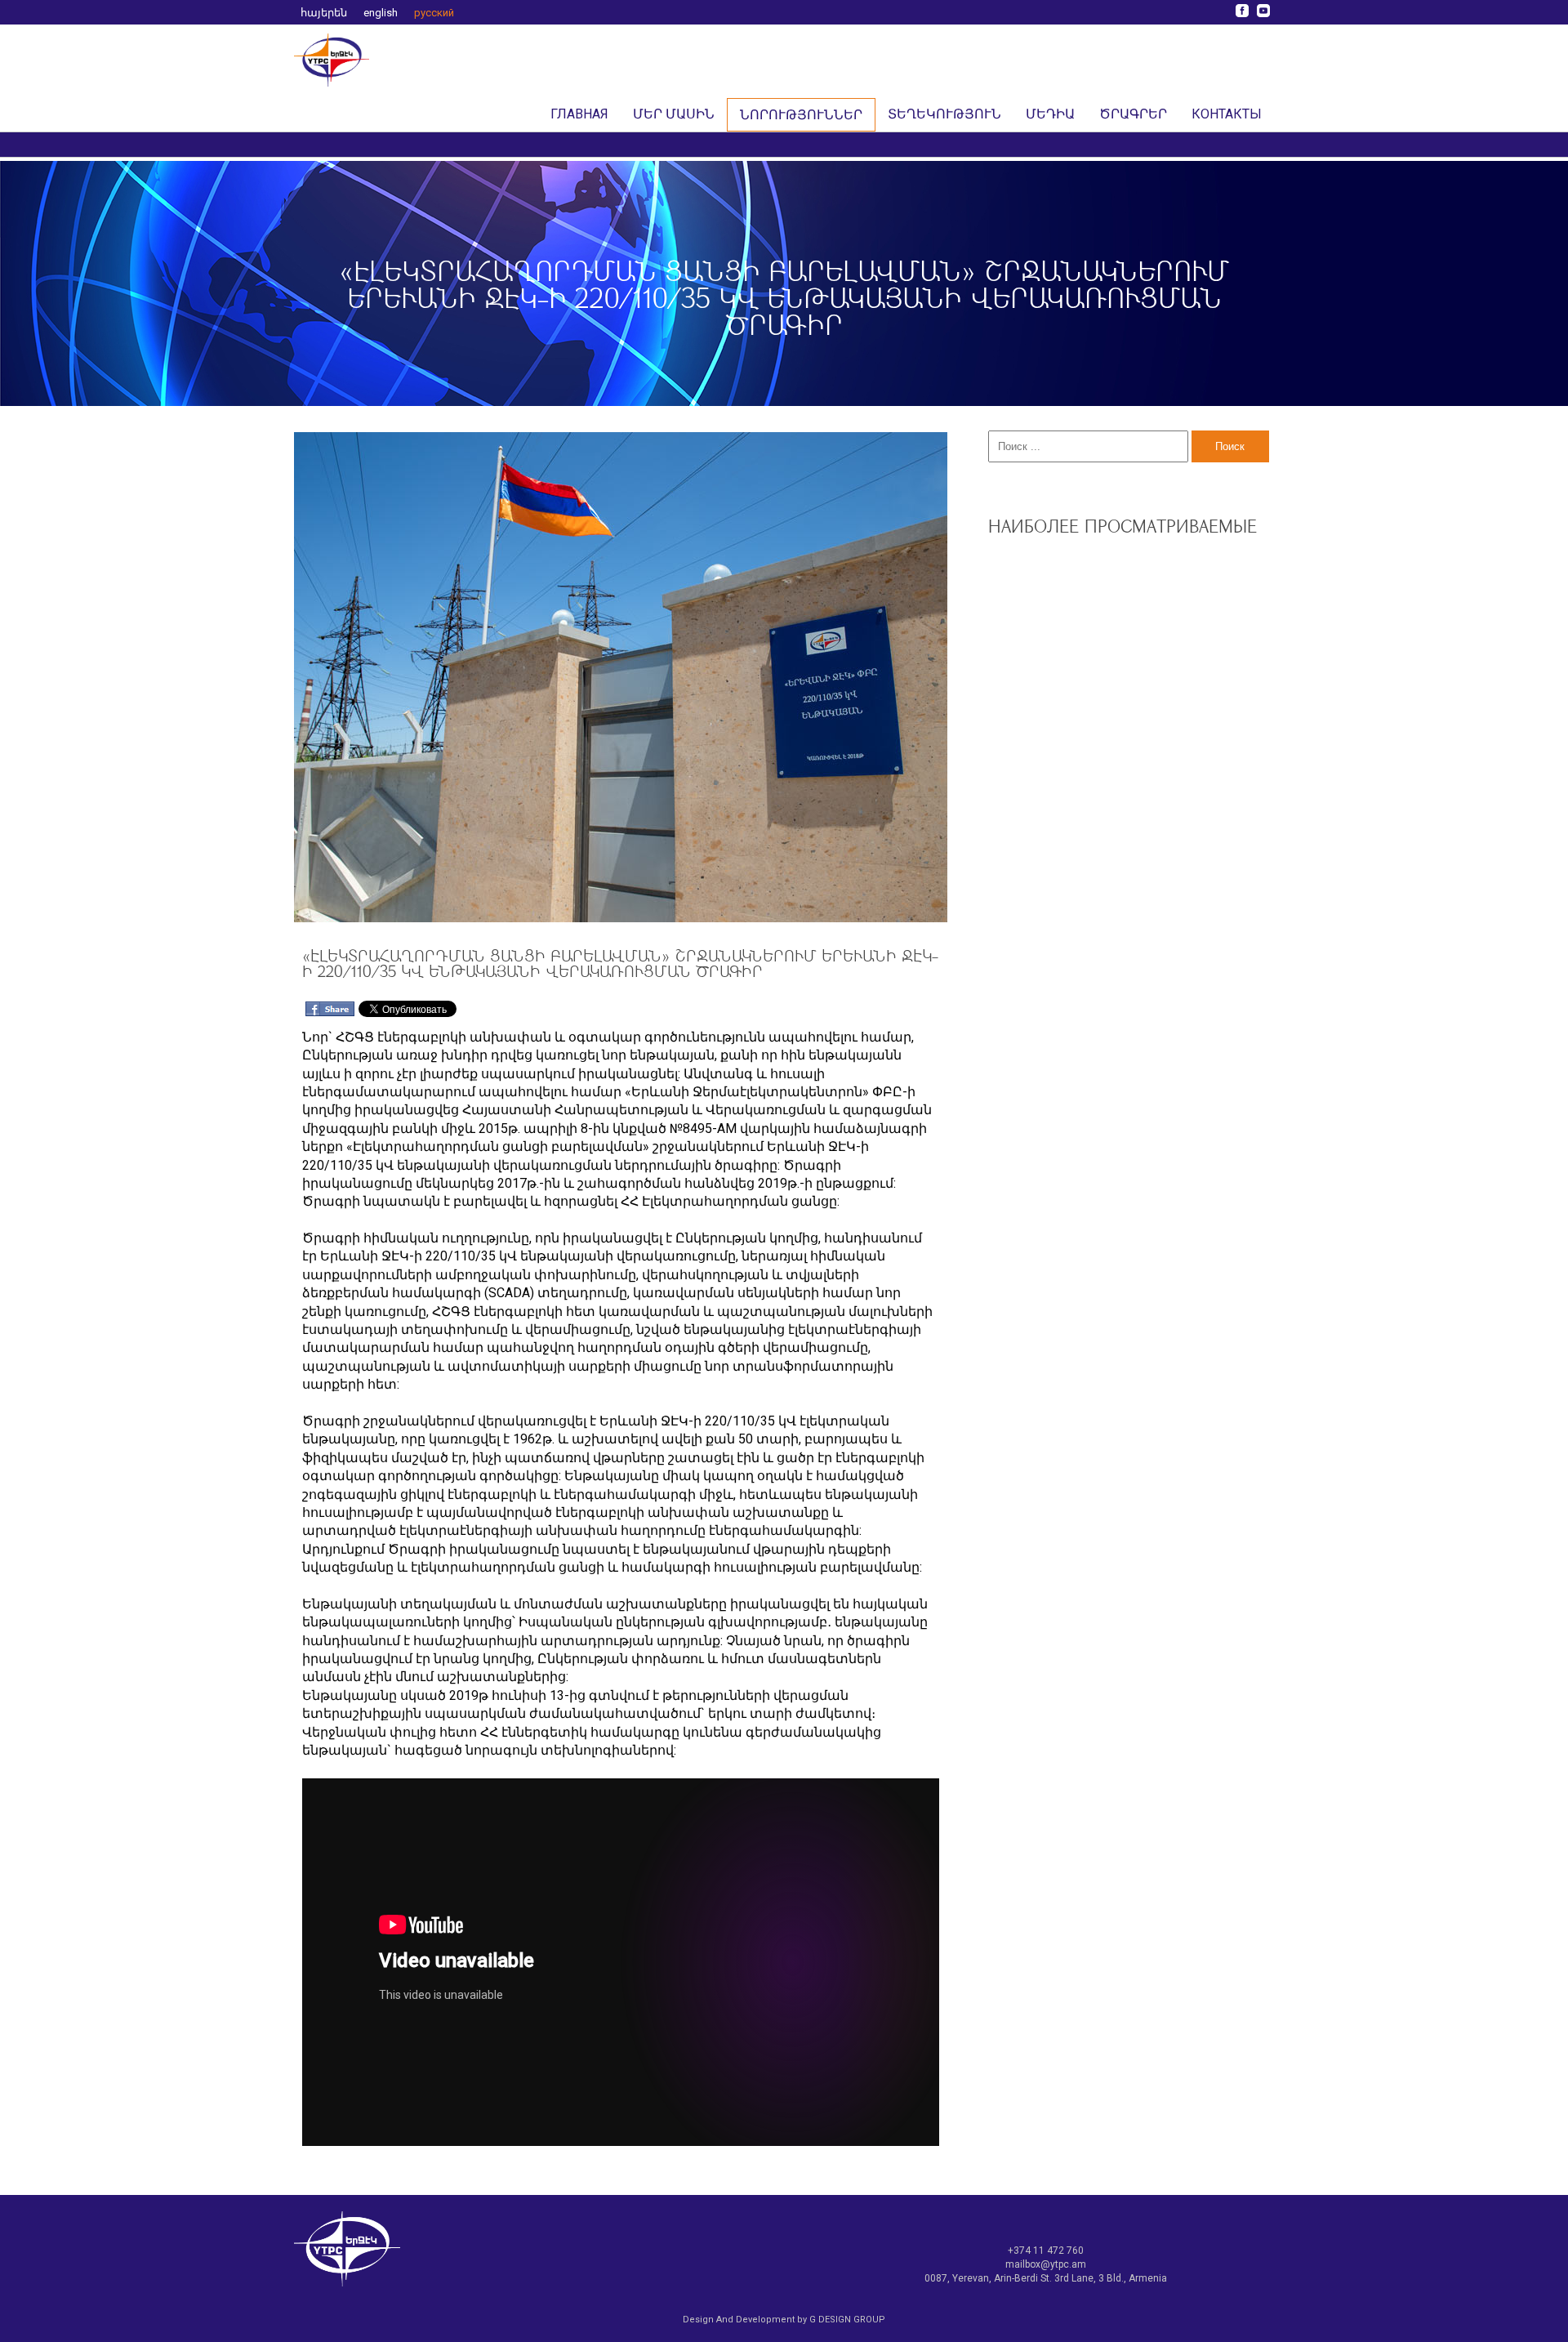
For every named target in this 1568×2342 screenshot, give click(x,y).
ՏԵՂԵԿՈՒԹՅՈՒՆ (944, 114)
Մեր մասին (674, 114)
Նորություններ (801, 115)
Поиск (1230, 446)
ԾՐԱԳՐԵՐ (1133, 114)
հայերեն (324, 13)
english (381, 13)
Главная (579, 114)
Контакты (1227, 114)
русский (434, 13)
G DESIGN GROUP (847, 2320)
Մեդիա (1050, 114)
